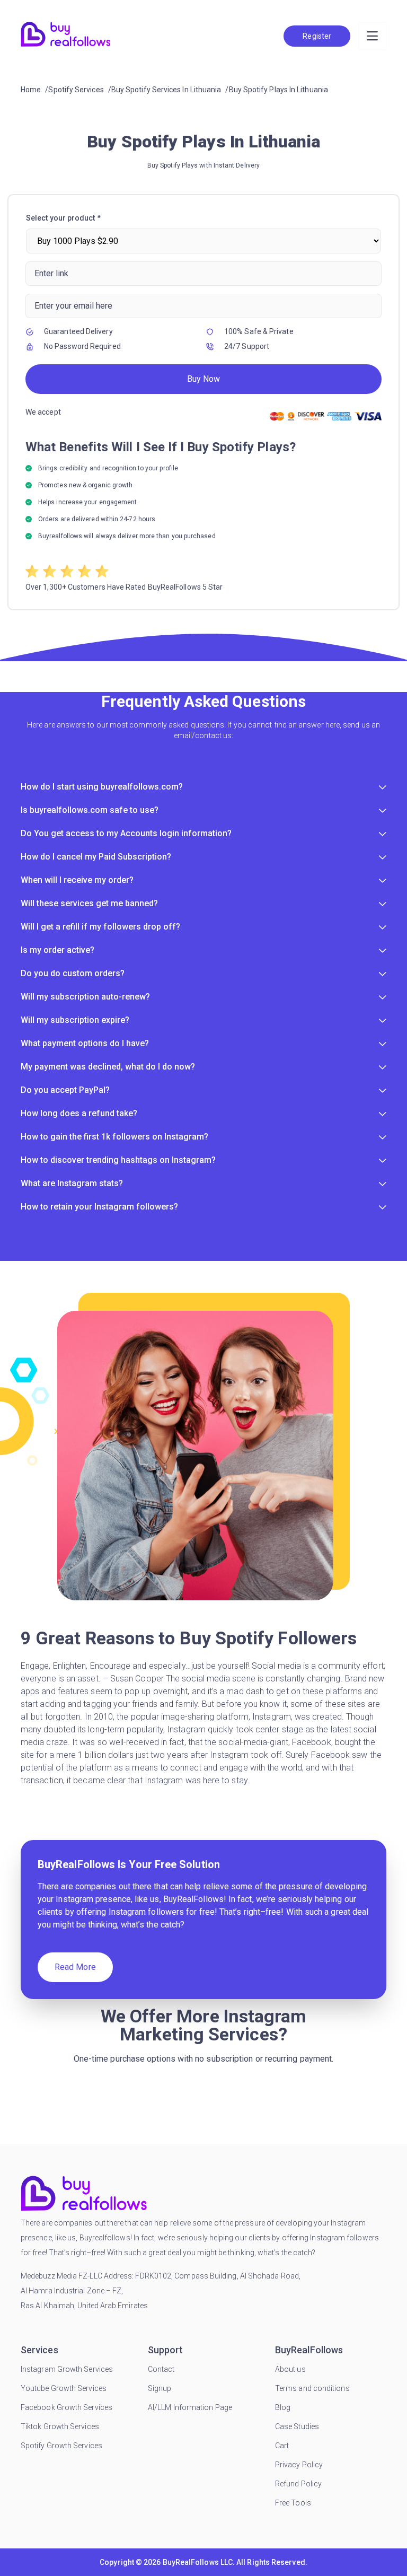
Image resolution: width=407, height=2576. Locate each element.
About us (290, 2369)
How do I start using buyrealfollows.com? (102, 787)
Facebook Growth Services (67, 2407)
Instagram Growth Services (67, 2369)
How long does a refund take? (79, 1113)
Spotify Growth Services (61, 2446)
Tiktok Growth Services (60, 2426)
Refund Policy (298, 2484)
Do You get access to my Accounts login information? (126, 833)
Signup (160, 2388)
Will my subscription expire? (75, 1020)
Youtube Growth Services (64, 2388)
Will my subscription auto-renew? (85, 997)
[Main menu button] (372, 36)
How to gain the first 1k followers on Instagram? (114, 1137)
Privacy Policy (299, 2465)
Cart (282, 2446)
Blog (283, 2407)
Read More (75, 1967)
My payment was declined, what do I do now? (108, 1067)
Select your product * (63, 218)
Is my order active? (57, 950)
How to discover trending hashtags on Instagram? (118, 1160)
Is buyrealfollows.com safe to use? (90, 810)
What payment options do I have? (85, 1043)
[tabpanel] (203, 402)
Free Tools (293, 2503)
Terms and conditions (312, 2388)
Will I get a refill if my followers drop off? (100, 927)
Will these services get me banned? (89, 903)
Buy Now (203, 379)
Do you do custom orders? (73, 973)
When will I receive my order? (77, 880)
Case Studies (297, 2426)
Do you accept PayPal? (65, 1090)
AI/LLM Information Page (190, 2407)
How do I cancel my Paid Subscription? (96, 857)
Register (317, 36)
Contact (161, 2369)
